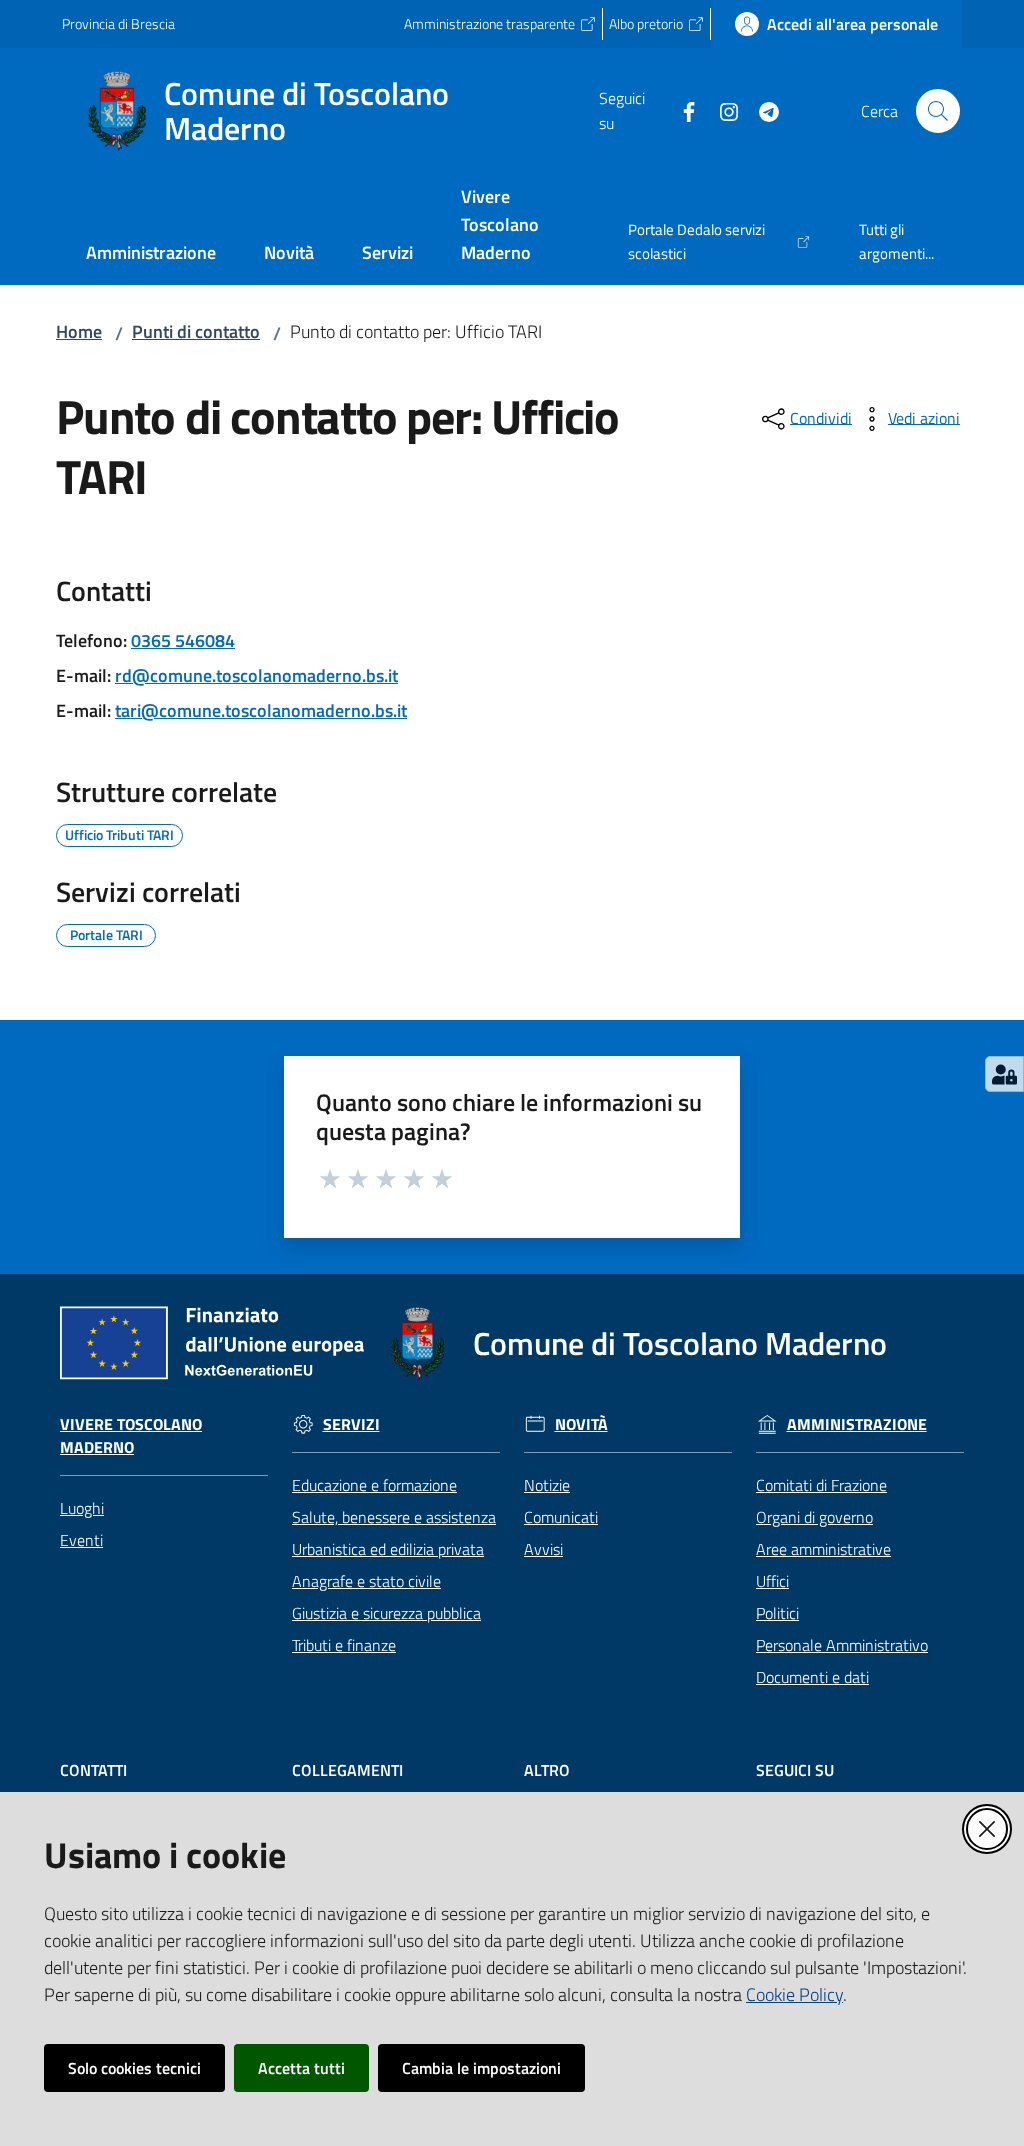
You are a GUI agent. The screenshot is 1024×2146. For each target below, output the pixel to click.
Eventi (81, 1540)
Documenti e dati (812, 1677)
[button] (938, 111)
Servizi (351, 1424)
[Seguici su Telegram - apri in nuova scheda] (761, 110)
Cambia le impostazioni (481, 2068)
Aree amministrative (823, 1549)
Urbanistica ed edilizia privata (388, 1549)
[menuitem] (151, 254)
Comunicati (561, 1517)
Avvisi (543, 1549)
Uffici (772, 1581)
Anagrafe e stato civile (366, 1581)
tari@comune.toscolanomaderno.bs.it (261, 710)
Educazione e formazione (374, 1485)
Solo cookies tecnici (134, 2068)
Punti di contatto (196, 331)
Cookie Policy (794, 1994)
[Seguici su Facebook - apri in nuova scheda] (681, 110)
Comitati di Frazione (821, 1485)
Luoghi (82, 1508)
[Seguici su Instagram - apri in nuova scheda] (721, 110)
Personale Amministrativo (842, 1645)
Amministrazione (857, 1424)
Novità (581, 1424)
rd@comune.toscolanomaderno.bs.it (256, 675)
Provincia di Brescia (118, 23)
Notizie (547, 1485)
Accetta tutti (301, 2068)
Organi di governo (814, 1517)
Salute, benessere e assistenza (394, 1517)
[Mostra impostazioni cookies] (1004, 1074)
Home (79, 331)
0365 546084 (183, 640)
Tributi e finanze (344, 1645)
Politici (777, 1613)
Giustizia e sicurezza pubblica (386, 1613)
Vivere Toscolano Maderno (131, 1436)
